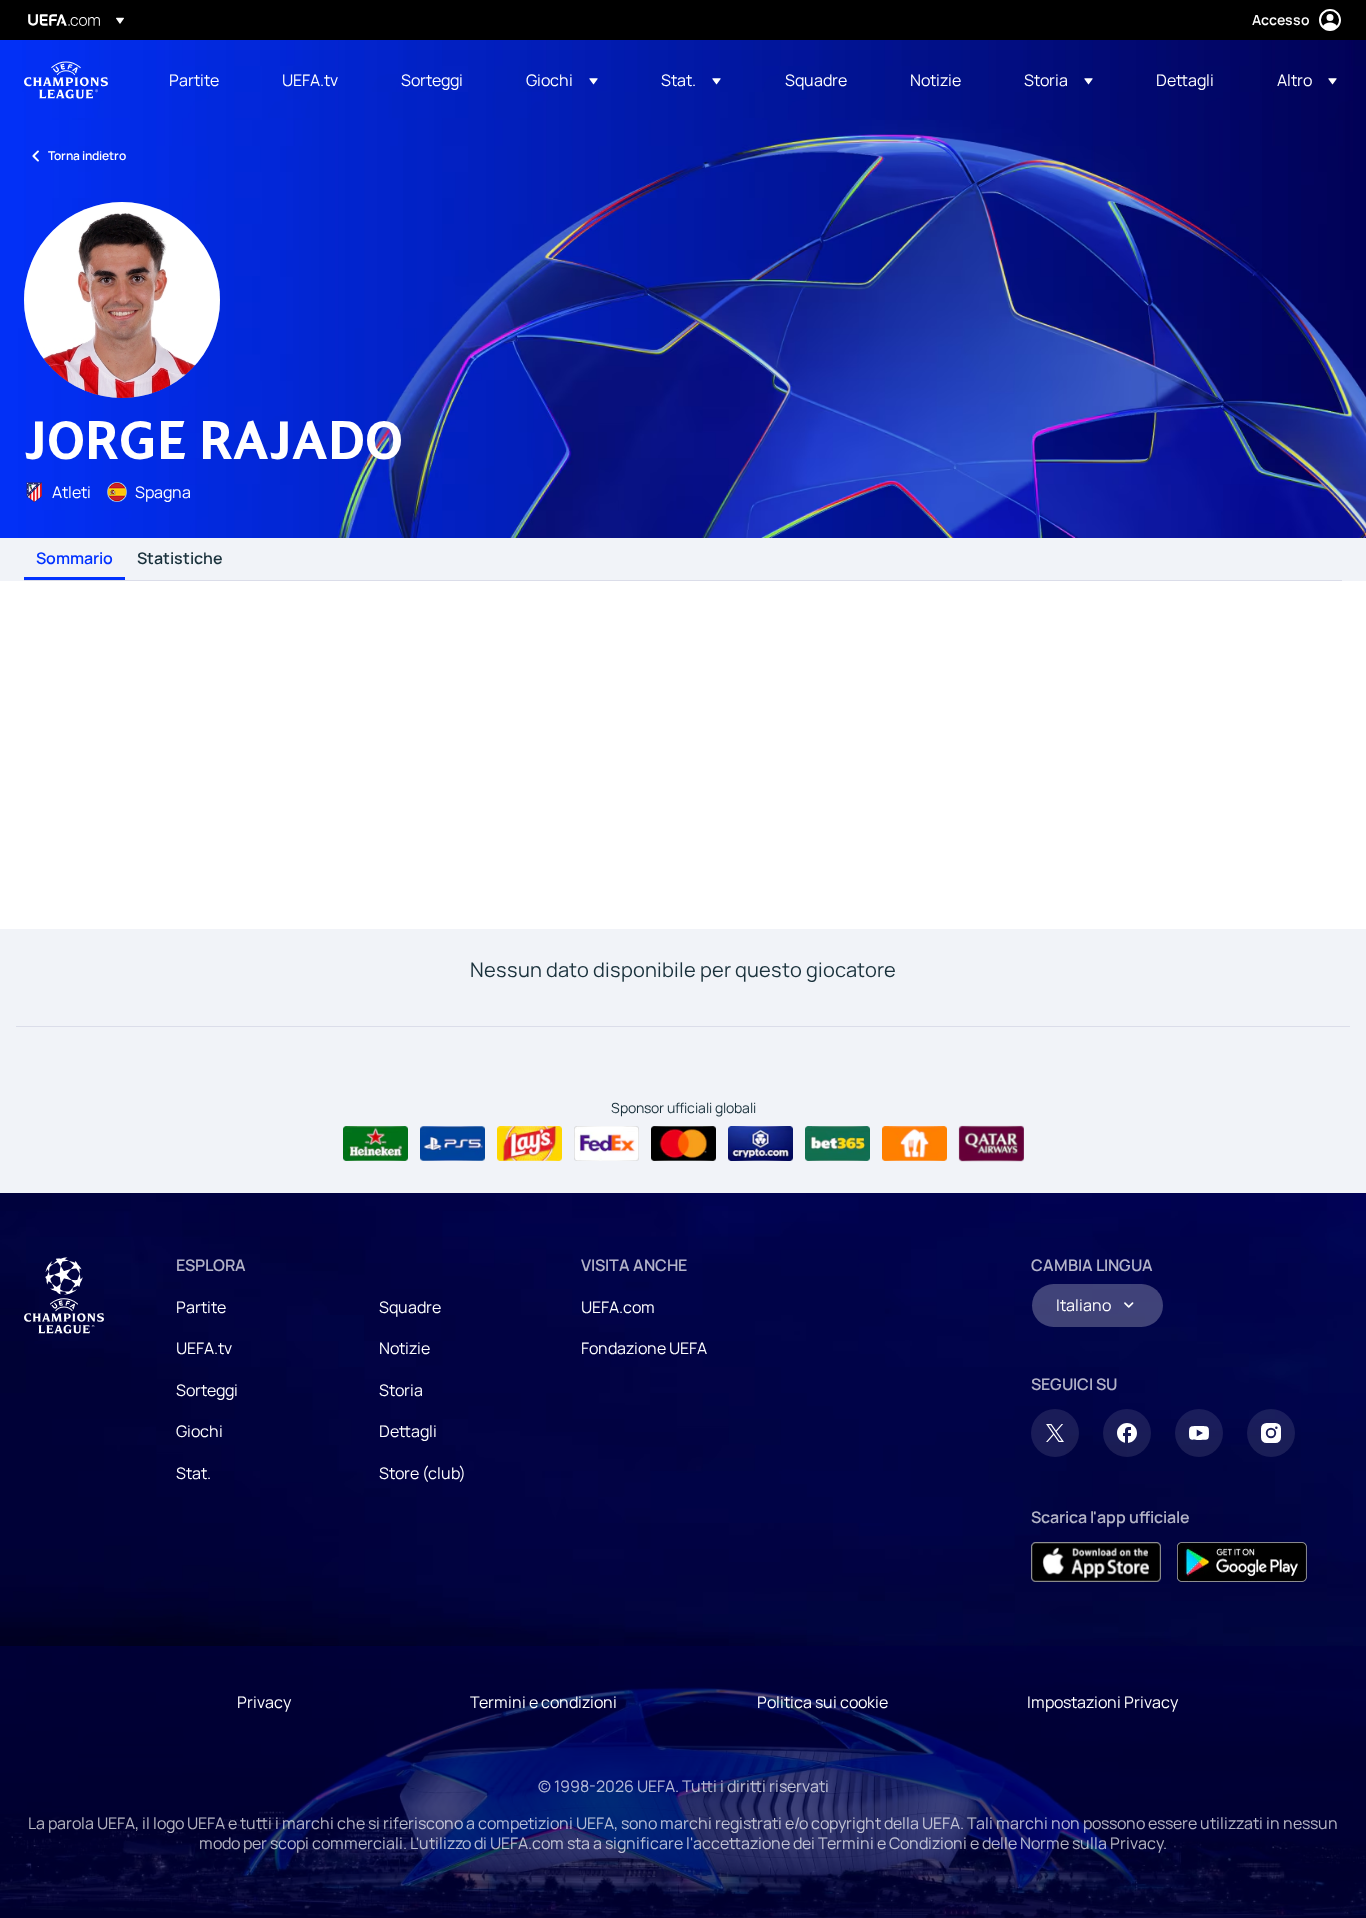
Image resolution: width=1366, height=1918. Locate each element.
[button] (562, 80)
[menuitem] (200, 80)
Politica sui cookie (822, 1702)
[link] (194, 80)
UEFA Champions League (66, 80)
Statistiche (180, 559)
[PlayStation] (452, 1144)
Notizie (404, 1348)
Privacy (264, 1702)
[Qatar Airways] (991, 1144)
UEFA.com (618, 1307)
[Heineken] (375, 1144)
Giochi (199, 1431)
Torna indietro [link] (87, 155)
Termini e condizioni (543, 1702)
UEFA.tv (204, 1348)
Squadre (410, 1307)
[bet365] (837, 1144)
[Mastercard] (683, 1144)
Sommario (74, 559)
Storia (401, 1390)
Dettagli (408, 1431)
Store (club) (422, 1473)
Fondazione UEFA (644, 1348)
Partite (201, 1307)
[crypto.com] (760, 1144)
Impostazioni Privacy (1102, 1702)
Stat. (193, 1473)
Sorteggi (207, 1390)
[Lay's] (529, 1144)
